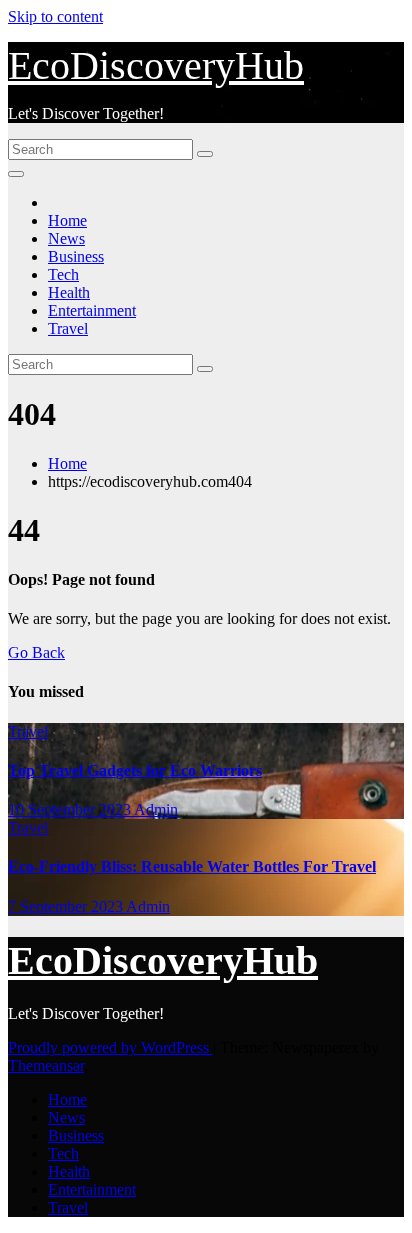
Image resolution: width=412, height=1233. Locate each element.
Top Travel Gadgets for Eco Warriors (135, 770)
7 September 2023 (67, 906)
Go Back (36, 652)
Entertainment (92, 310)
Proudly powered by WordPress (110, 1047)
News (66, 238)
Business (76, 256)
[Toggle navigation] (16, 174)
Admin (156, 809)
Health (69, 292)
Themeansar (46, 1065)
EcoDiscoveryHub (156, 65)
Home (67, 220)
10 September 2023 (71, 809)
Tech (63, 274)
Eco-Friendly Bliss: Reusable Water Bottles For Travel (192, 866)
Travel (68, 328)
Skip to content (55, 16)
